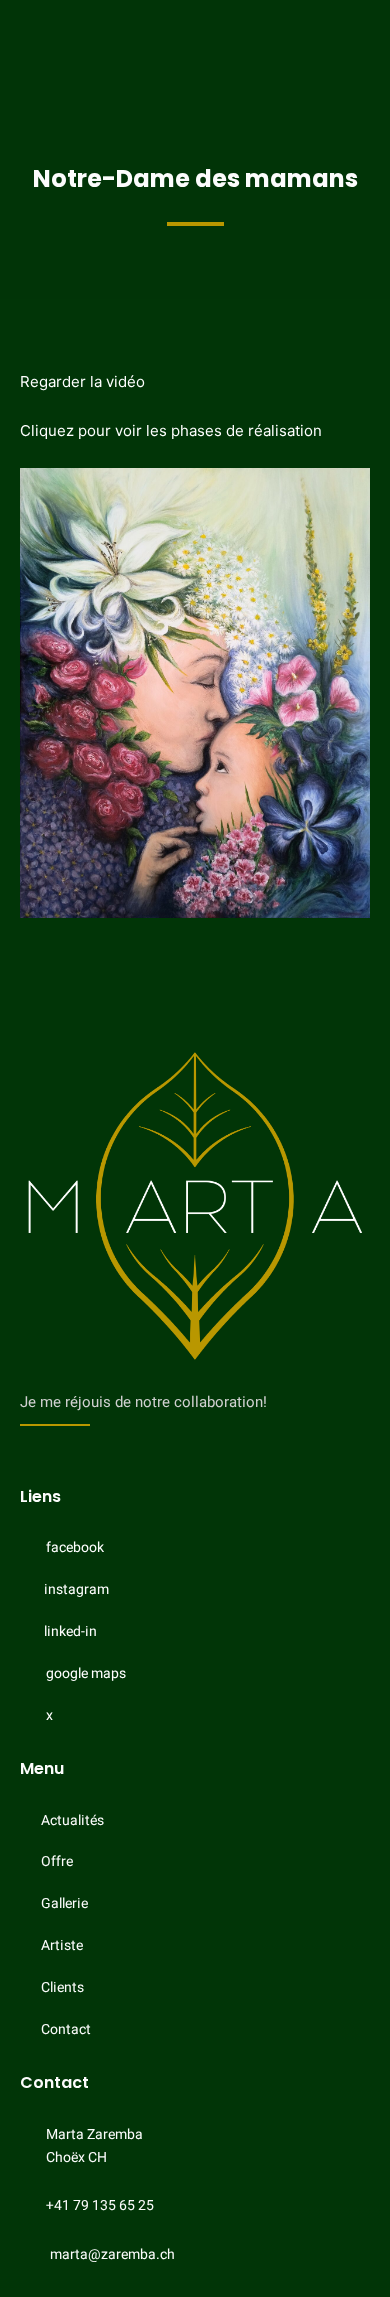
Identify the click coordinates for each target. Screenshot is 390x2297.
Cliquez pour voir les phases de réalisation (171, 430)
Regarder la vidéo (82, 381)
